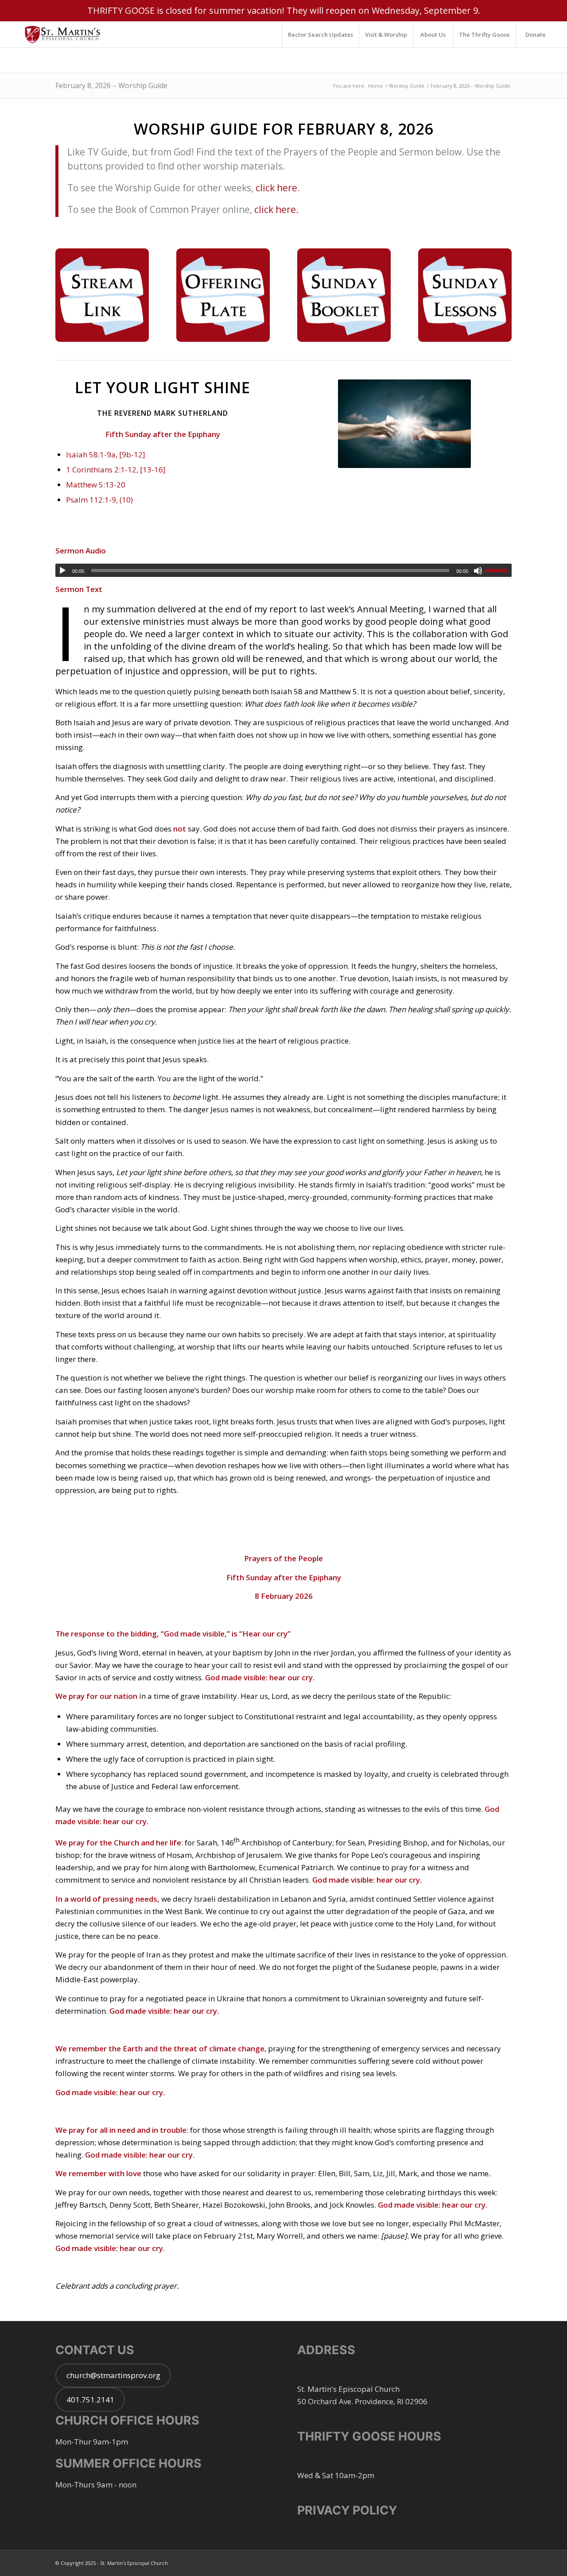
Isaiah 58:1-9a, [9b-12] (106, 454)
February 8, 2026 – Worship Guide (111, 85)
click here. (276, 209)
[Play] (62, 571)
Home (375, 86)
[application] (283, 570)
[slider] (498, 570)
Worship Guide (407, 86)
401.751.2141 (90, 2400)
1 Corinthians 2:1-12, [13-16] (116, 470)
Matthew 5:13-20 (96, 485)
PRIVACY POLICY (347, 2510)
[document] (283, 1510)
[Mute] (478, 571)
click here (276, 188)
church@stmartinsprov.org (113, 2375)
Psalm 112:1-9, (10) (99, 500)
